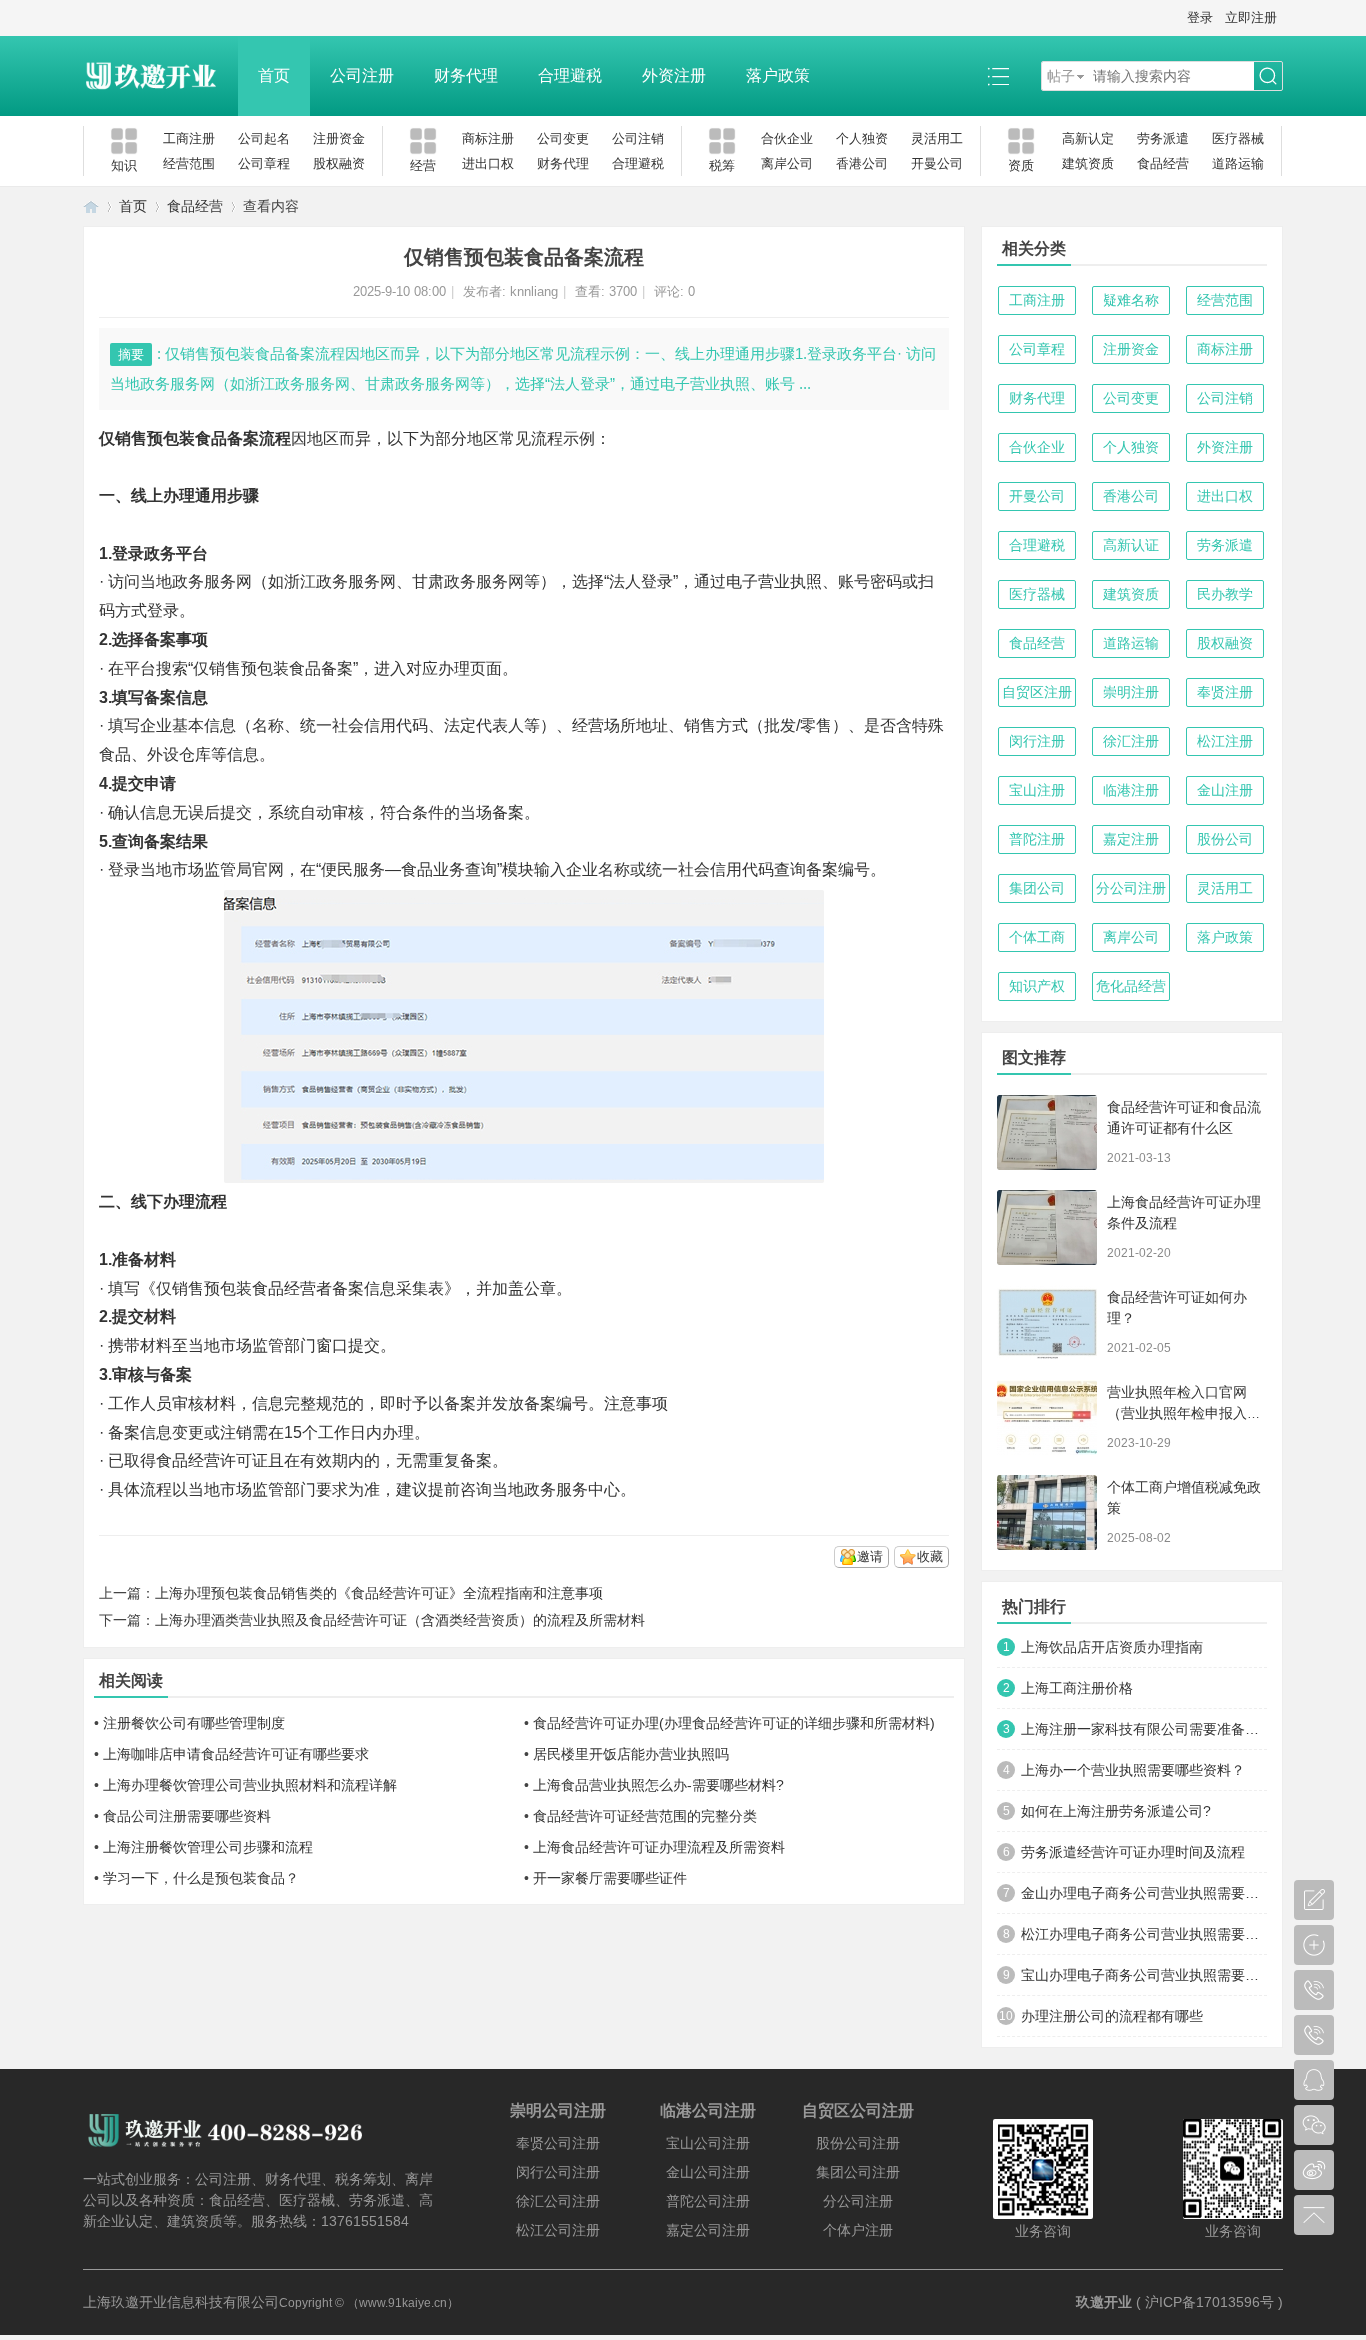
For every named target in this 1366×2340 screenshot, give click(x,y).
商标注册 (488, 138)
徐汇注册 (1131, 741)
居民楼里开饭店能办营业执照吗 (631, 1754)
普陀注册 (1037, 839)
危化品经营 (1131, 986)
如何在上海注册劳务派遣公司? (1116, 1811)
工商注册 (189, 138)
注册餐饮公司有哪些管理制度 (194, 1723)
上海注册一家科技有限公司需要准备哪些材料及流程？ (1144, 1729)
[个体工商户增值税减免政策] (1047, 1512)
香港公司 (862, 163)
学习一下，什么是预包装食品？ (201, 1878)
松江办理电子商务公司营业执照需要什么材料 (1144, 1934)
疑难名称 (1131, 300)
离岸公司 (787, 163)
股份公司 (1225, 839)
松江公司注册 (558, 2230)
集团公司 (1037, 888)
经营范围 (189, 163)
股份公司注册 (858, 2143)
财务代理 (466, 75)
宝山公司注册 (708, 2143)
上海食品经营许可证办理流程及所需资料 (659, 1847)
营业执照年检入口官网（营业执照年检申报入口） (1177, 1413)
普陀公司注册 (708, 2201)
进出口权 (488, 163)
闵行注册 (1037, 741)
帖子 (1061, 76)
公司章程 (264, 163)
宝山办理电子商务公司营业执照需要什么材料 (1144, 1975)
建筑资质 (1088, 163)
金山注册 (1225, 790)
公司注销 (638, 138)
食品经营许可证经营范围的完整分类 (645, 1816)
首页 (274, 75)
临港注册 (1131, 790)
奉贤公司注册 (558, 2143)
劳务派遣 (1163, 138)
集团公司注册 (858, 2172)
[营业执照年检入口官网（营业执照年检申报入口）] (1047, 1417)
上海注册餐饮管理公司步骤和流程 (208, 1847)
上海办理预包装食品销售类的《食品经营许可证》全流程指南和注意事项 (379, 1593)
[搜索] (1268, 76)
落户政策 (778, 75)
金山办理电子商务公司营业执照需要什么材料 (1144, 1893)
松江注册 (1225, 741)
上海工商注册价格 (1077, 1688)
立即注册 (1251, 17)
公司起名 (264, 138)
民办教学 (1225, 594)
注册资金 (339, 138)
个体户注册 (858, 2230)
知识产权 (1037, 986)
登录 (1200, 17)
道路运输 (1238, 163)
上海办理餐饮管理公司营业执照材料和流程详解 (250, 1785)
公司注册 (362, 75)
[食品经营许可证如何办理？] (1047, 1322)
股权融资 (339, 163)
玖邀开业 (1104, 2302)
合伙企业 (787, 138)
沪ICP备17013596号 (1209, 2302)
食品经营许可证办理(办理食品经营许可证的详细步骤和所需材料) (734, 1723)
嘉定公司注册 (708, 2230)
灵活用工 (937, 138)
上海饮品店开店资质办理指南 (1112, 1647)
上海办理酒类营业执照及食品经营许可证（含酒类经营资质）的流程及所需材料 (400, 1620)
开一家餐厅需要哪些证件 (610, 1878)
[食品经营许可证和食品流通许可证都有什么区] (1047, 1132)
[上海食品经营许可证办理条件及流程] (1047, 1227)
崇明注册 (1131, 692)
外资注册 (674, 75)
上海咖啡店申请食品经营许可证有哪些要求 (236, 1754)
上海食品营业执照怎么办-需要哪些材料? (658, 1785)
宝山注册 (1037, 790)
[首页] (91, 206)
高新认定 (1088, 138)
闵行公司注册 (558, 2172)
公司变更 (563, 138)
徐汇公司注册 (558, 2201)
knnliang (534, 291)
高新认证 (1131, 545)
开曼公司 (937, 163)
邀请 (870, 1556)
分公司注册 (1131, 888)
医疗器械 (1238, 138)
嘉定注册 (1131, 839)
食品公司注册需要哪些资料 (187, 1816)
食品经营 (1163, 163)
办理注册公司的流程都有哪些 (1112, 2016)
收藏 (930, 1556)
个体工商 (1037, 937)
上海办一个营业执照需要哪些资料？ (1133, 1770)
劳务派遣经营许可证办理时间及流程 (1133, 1852)
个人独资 (862, 138)
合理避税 (570, 75)
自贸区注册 (1037, 692)
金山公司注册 (708, 2172)
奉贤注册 (1225, 692)
